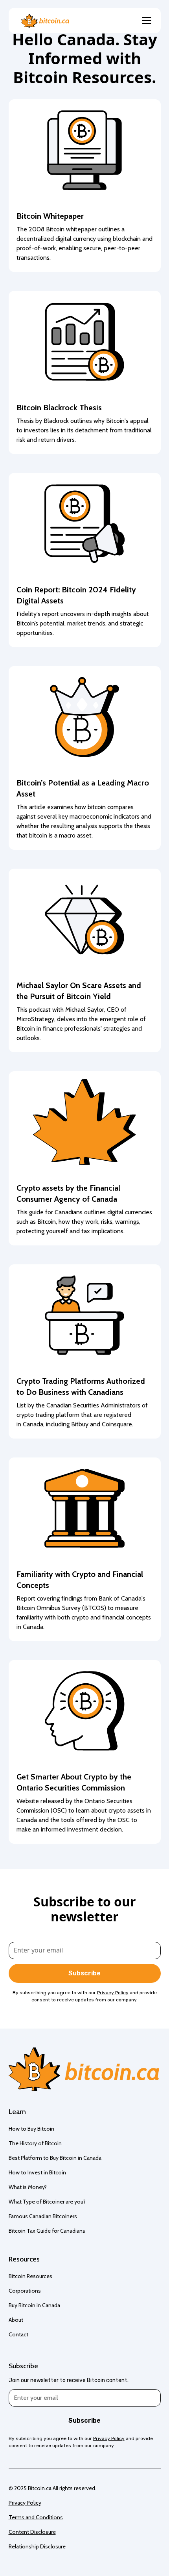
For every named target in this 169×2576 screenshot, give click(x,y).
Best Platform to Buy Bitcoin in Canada (55, 2158)
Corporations (25, 2291)
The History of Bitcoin (35, 2143)
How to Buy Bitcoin (31, 2129)
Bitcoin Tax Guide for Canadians (47, 2231)
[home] (43, 21)
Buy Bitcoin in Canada (34, 2305)
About (16, 2320)
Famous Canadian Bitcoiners (43, 2216)
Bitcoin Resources (30, 2276)
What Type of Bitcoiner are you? (47, 2202)
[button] (145, 20)
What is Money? (28, 2187)
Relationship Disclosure (37, 2546)
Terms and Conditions (36, 2517)
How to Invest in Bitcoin (37, 2172)
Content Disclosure (32, 2532)
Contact (18, 2334)
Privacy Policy (25, 2503)
